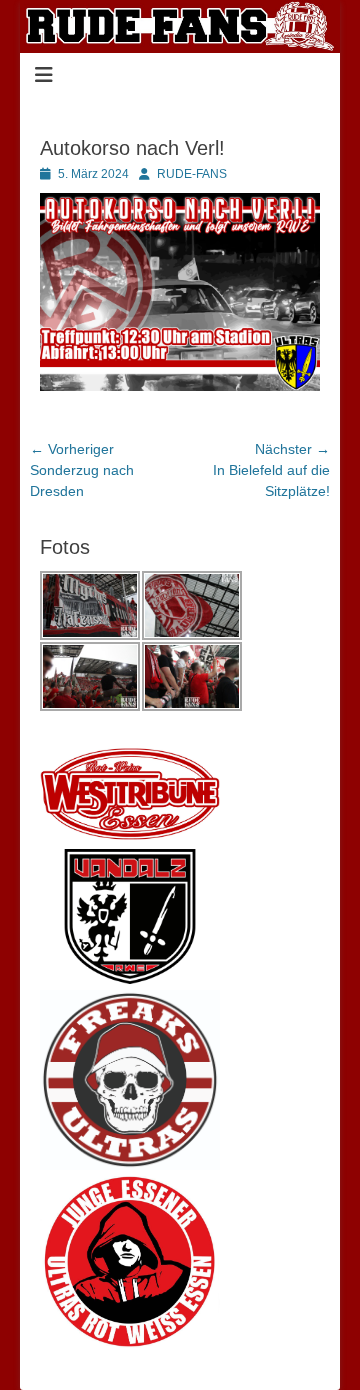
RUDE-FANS (192, 174)
